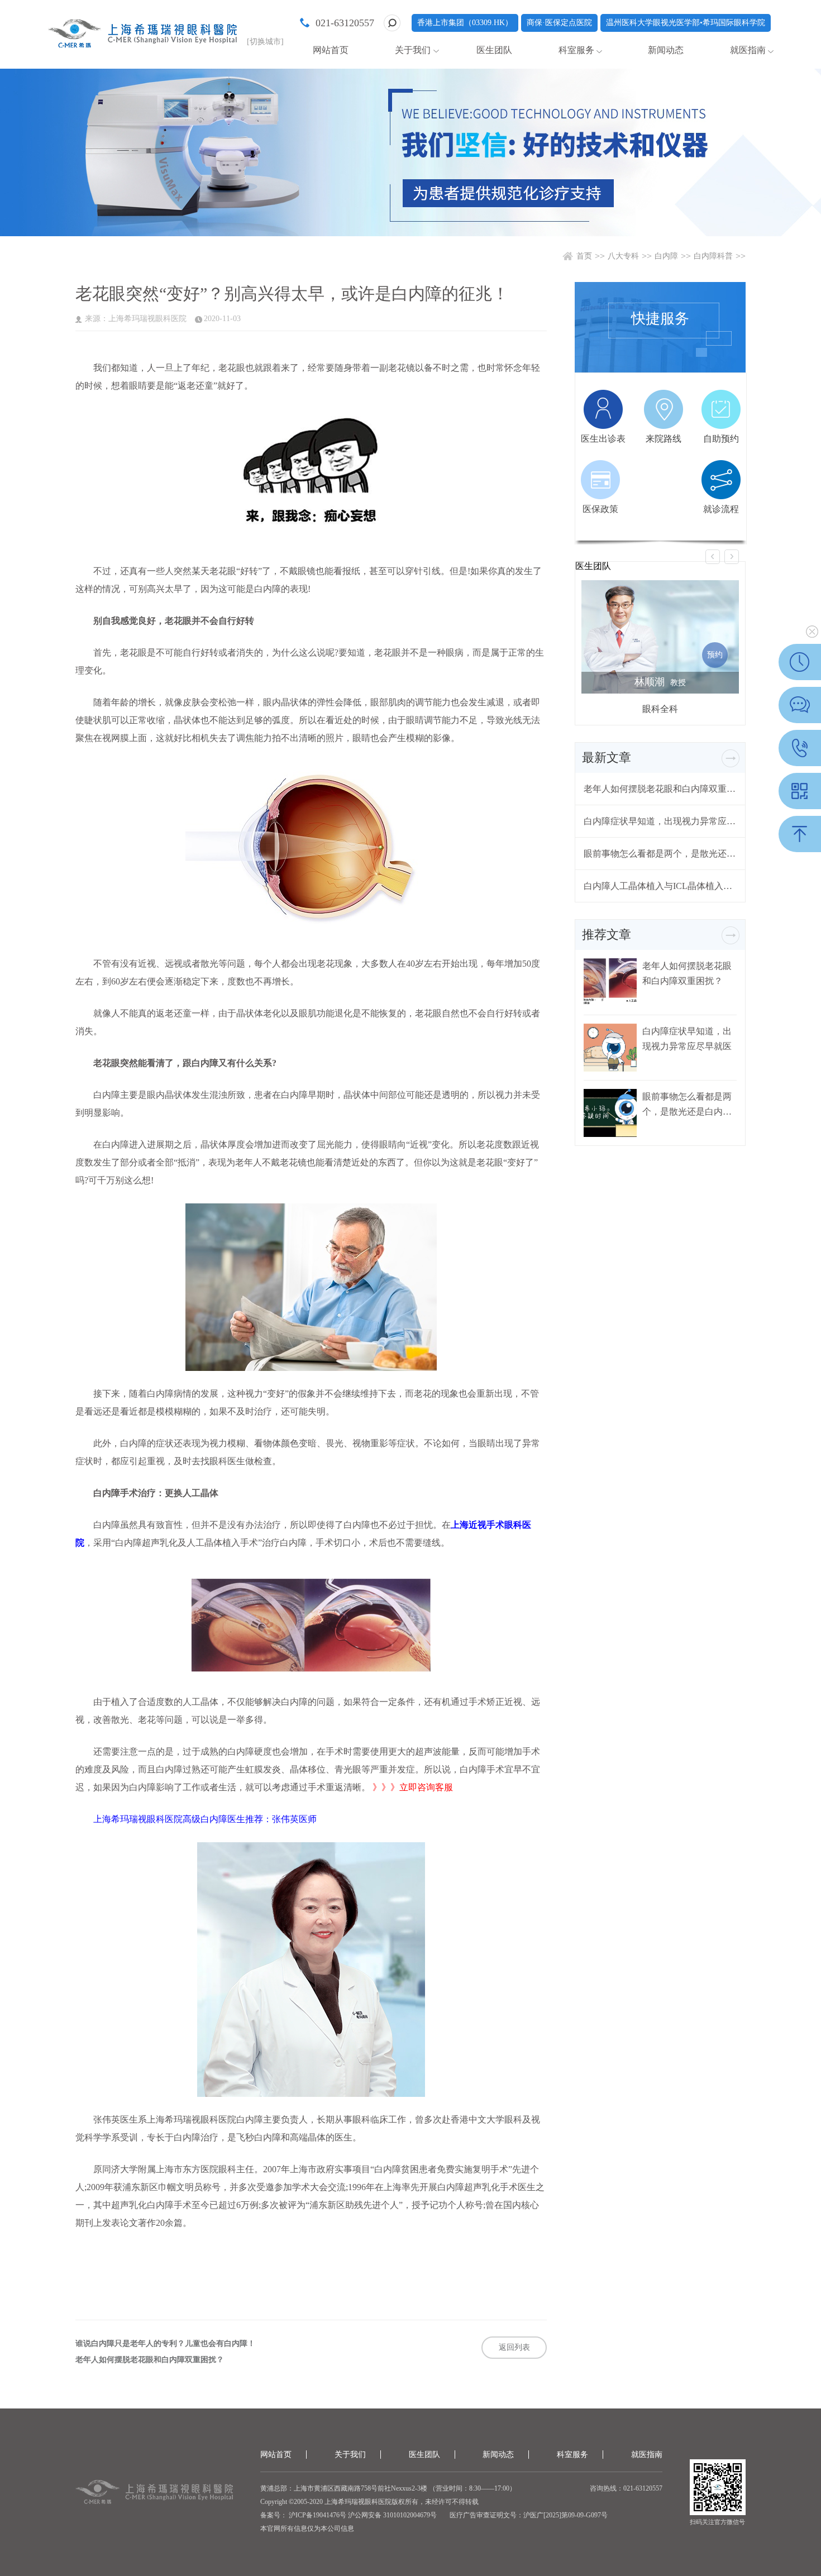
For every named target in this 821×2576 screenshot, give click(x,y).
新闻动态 (666, 50)
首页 (584, 256)
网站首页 (331, 50)
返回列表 (514, 2347)
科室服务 (576, 50)
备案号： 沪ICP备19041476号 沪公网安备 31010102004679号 (349, 2515)
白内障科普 (713, 256)
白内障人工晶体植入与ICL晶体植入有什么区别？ (660, 886)
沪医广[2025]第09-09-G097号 (565, 2515)
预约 (715, 655)
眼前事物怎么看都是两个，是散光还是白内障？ (660, 854)
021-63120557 (345, 23)
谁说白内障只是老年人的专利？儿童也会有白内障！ (165, 2344)
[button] (713, 557)
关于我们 (413, 50)
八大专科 (623, 256)
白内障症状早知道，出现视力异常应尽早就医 (660, 821)
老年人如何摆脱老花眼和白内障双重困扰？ (150, 2360)
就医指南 (748, 50)
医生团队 (494, 50)
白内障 (666, 256)
